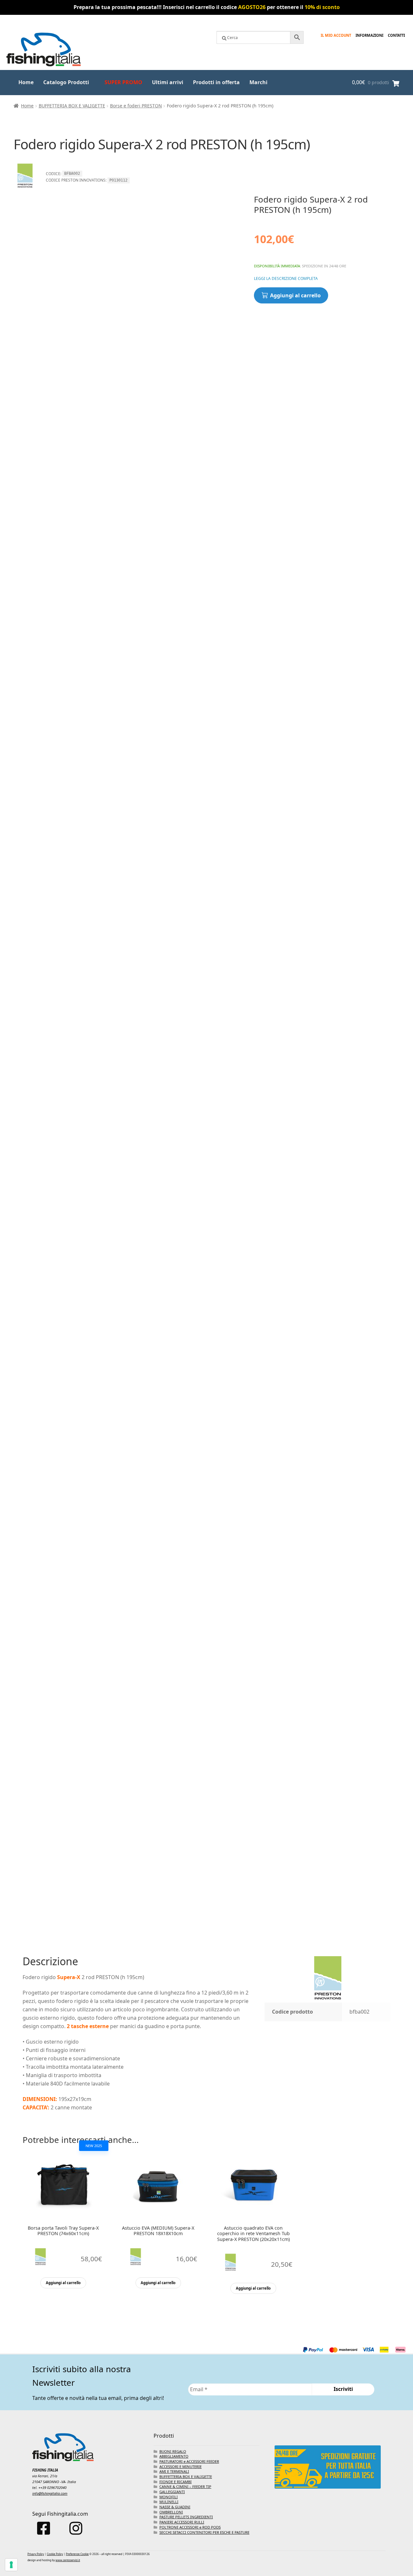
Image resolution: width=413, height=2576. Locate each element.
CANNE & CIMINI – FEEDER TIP (185, 2487)
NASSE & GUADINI (175, 2507)
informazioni (369, 35)
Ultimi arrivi (168, 82)
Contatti (396, 35)
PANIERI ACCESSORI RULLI (182, 2522)
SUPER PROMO (123, 82)
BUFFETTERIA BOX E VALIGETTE (72, 106)
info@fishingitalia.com (50, 2493)
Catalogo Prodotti (66, 82)
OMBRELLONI (171, 2512)
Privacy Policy (36, 2554)
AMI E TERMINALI (174, 2471)
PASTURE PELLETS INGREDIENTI (186, 2517)
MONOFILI (169, 2497)
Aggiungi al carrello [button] (63, 2283)
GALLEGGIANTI (172, 2492)
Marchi (258, 82)
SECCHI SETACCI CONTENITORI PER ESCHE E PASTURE (204, 2532)
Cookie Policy (55, 2554)
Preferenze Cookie (77, 2554)
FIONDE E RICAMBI (176, 2482)
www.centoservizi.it (68, 2560)
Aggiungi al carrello (295, 295)
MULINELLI (169, 2502)
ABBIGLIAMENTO (174, 2456)
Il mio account (336, 35)
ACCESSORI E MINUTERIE (181, 2467)
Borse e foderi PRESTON (136, 106)
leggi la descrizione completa (286, 278)
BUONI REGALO (173, 2451)
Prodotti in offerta (216, 82)
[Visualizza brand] (25, 190)
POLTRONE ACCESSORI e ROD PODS (190, 2527)
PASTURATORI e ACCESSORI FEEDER (189, 2461)
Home (26, 82)
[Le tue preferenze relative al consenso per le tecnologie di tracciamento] (11, 2565)
